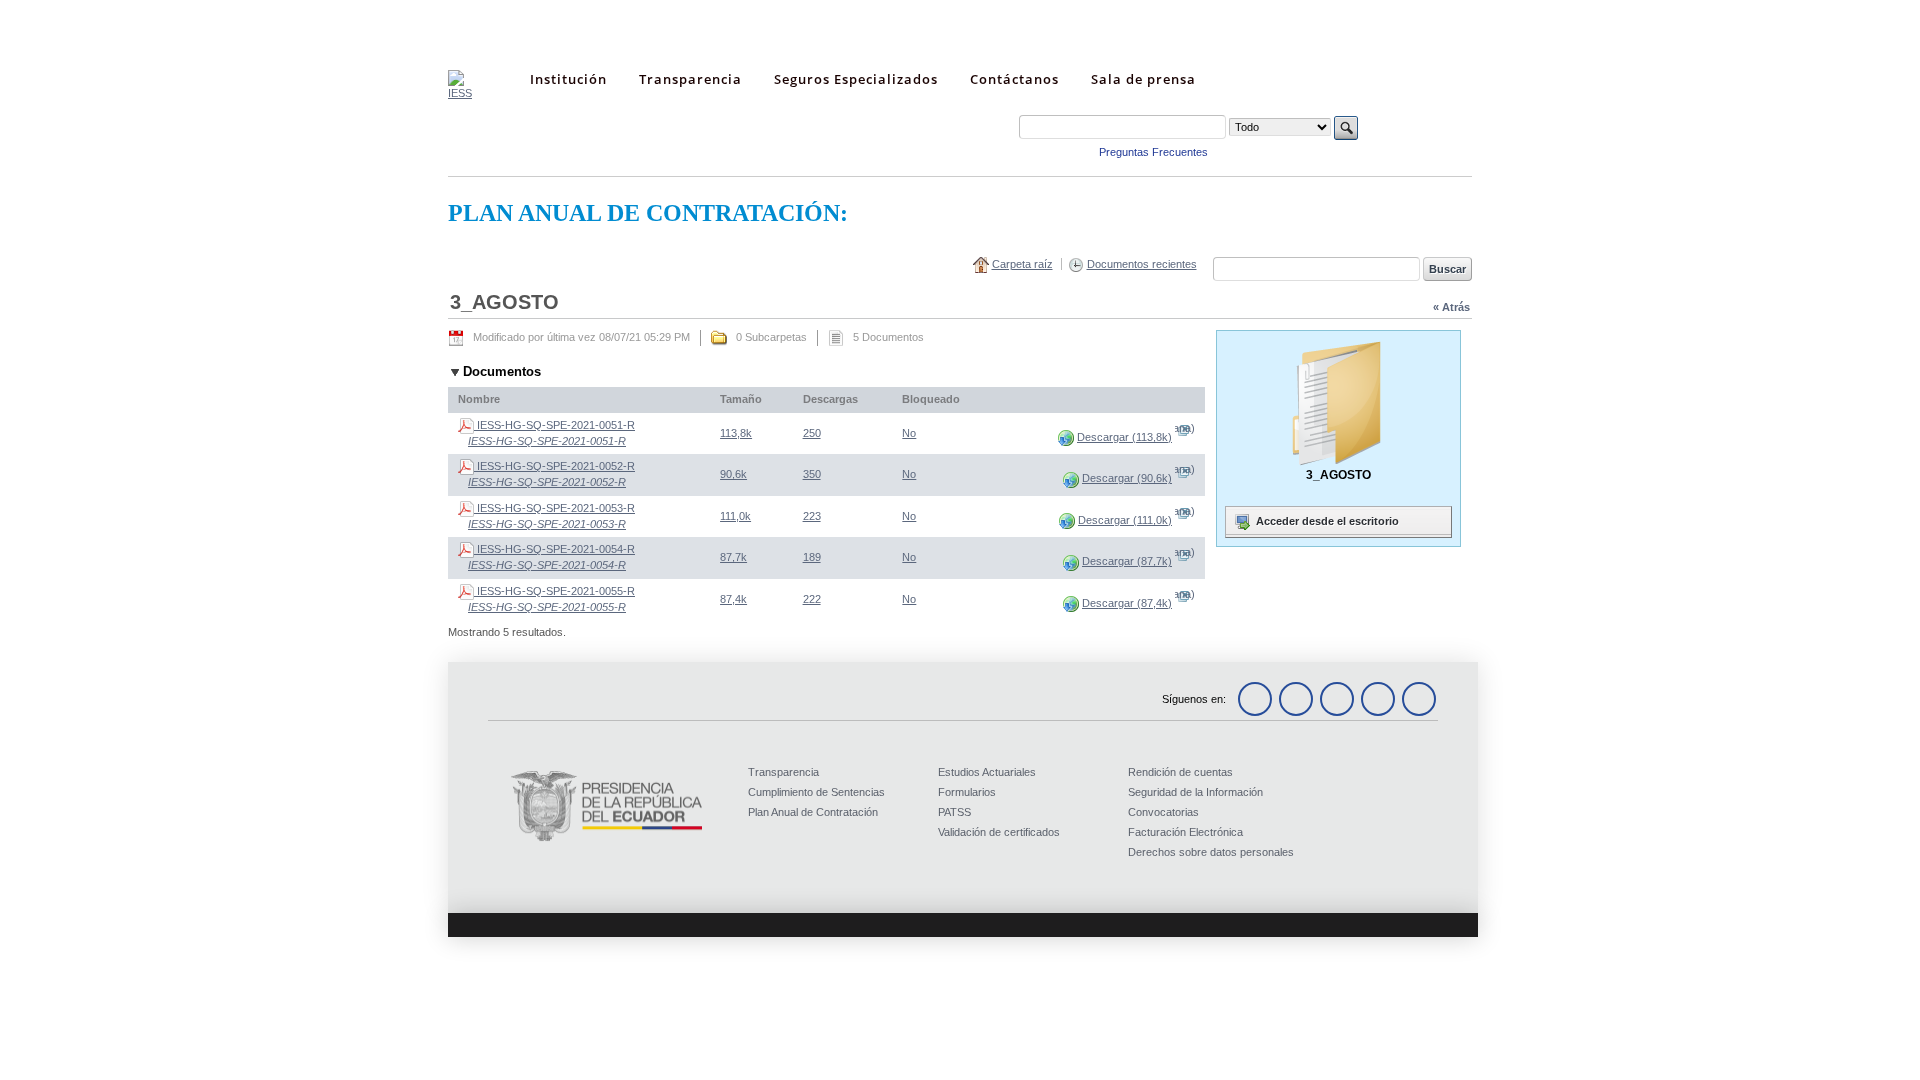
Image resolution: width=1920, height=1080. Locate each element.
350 (812, 474)
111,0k (735, 516)
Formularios (967, 792)
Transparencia (783, 772)
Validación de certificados (999, 832)
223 (812, 516)
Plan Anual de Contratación (813, 812)
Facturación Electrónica (1185, 832)
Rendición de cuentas (1180, 772)
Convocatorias (1163, 812)
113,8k (736, 433)
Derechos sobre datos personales (1211, 852)
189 (812, 557)
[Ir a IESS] (460, 93)
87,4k (733, 599)
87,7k (733, 557)
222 (812, 599)
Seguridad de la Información (1195, 792)
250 (812, 433)
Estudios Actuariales (987, 772)
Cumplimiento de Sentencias (816, 792)
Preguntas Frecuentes (1153, 152)
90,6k (733, 474)
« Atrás (1451, 307)
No (909, 433)
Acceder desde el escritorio (1326, 521)
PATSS (954, 812)
